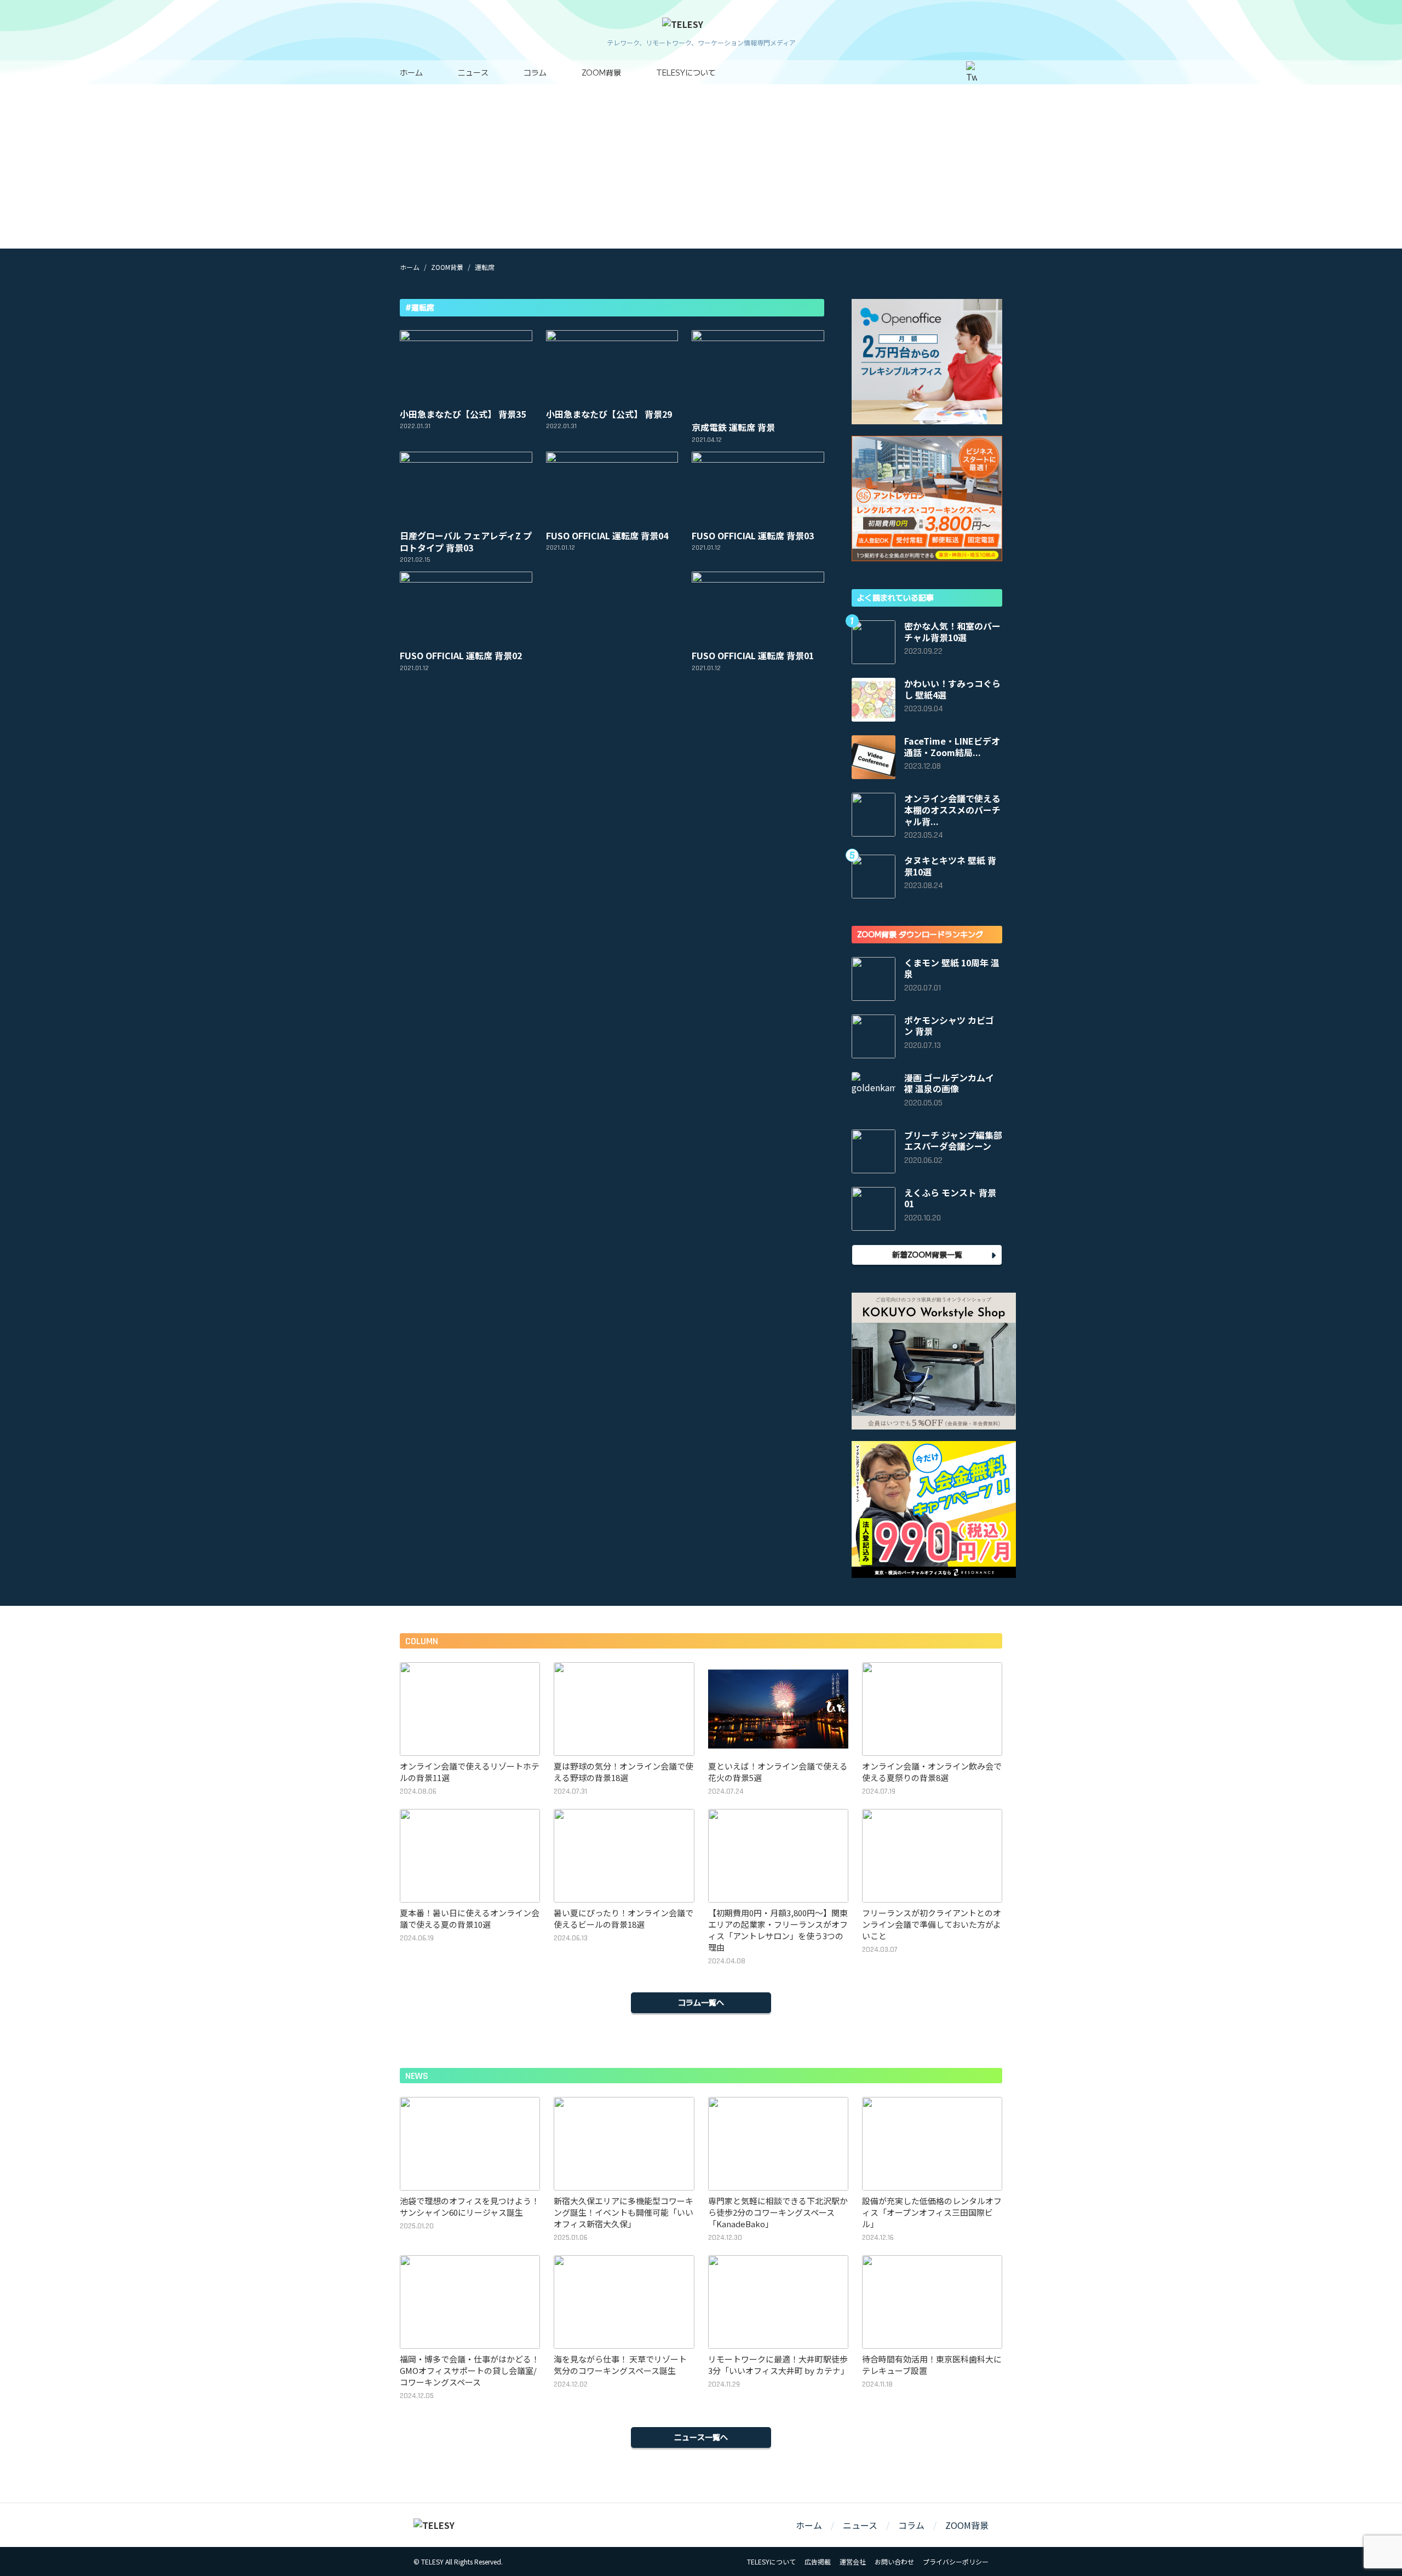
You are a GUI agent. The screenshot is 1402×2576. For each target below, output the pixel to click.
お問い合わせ (894, 2561)
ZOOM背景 (601, 72)
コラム (535, 72)
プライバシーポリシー (956, 2561)
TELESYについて (686, 72)
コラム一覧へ (701, 2002)
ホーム (411, 72)
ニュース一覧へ (701, 2437)
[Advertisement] (701, 166)
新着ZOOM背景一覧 (927, 1254)
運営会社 (853, 2561)
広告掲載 (818, 2561)
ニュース (473, 72)
